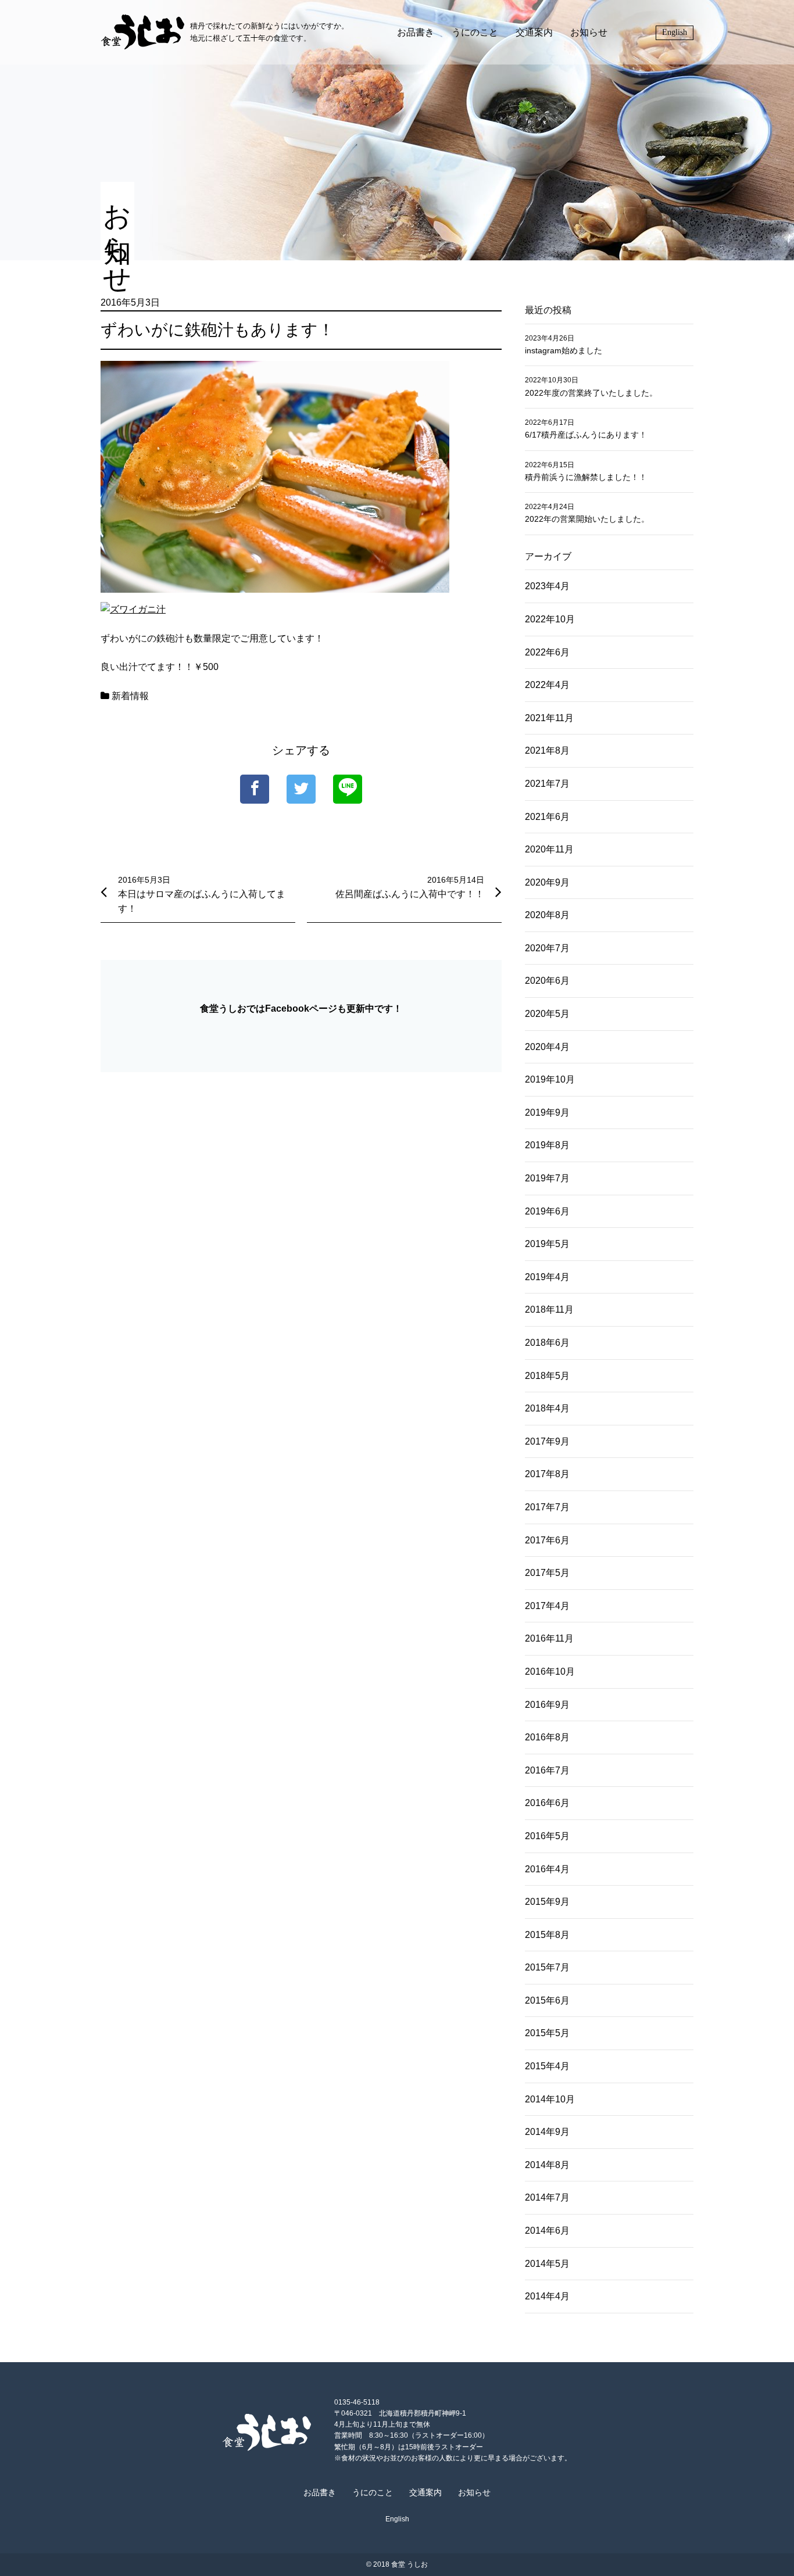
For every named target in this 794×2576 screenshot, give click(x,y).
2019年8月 (547, 1145)
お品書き (416, 32)
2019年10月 (550, 1079)
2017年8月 (547, 1474)
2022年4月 (547, 685)
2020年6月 (547, 981)
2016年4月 (547, 1869)
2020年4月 (547, 1047)
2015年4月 (547, 2066)
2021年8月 (547, 750)
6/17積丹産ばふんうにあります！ (586, 435)
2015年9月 (547, 1902)
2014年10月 (550, 2099)
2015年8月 (547, 1935)
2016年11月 (549, 1638)
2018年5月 (547, 1376)
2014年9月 (547, 2132)
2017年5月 (547, 1573)
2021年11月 (549, 718)
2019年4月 (547, 1277)
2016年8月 (547, 1737)
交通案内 (534, 32)
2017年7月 (547, 1507)
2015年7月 (547, 1967)
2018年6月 (547, 1343)
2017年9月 (547, 1441)
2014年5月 (547, 2264)
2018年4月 (547, 1408)
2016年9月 (547, 1705)
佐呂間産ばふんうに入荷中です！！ (410, 894)
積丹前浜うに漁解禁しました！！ (586, 477)
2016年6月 (547, 1803)
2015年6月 (547, 2000)
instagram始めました (564, 350)
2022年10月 (550, 619)
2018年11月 (549, 1310)
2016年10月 (550, 1672)
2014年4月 (547, 2296)
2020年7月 (547, 948)
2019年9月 (547, 1113)
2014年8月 (547, 2165)
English (675, 32)
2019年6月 (547, 1211)
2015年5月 (547, 2033)
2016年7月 (547, 1770)
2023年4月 (547, 586)
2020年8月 (547, 915)
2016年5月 (547, 1836)
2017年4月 (547, 1606)
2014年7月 (547, 2197)
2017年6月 (547, 1540)
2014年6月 (547, 2231)
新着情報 (130, 696)
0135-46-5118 (357, 2402)
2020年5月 (547, 1014)
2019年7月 (547, 1178)
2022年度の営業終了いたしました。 (591, 393)
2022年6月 (547, 652)
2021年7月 (547, 784)
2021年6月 (547, 817)
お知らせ (589, 32)
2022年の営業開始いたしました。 (587, 519)
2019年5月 (547, 1244)
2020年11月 (549, 849)
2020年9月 (547, 882)
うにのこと (475, 32)
